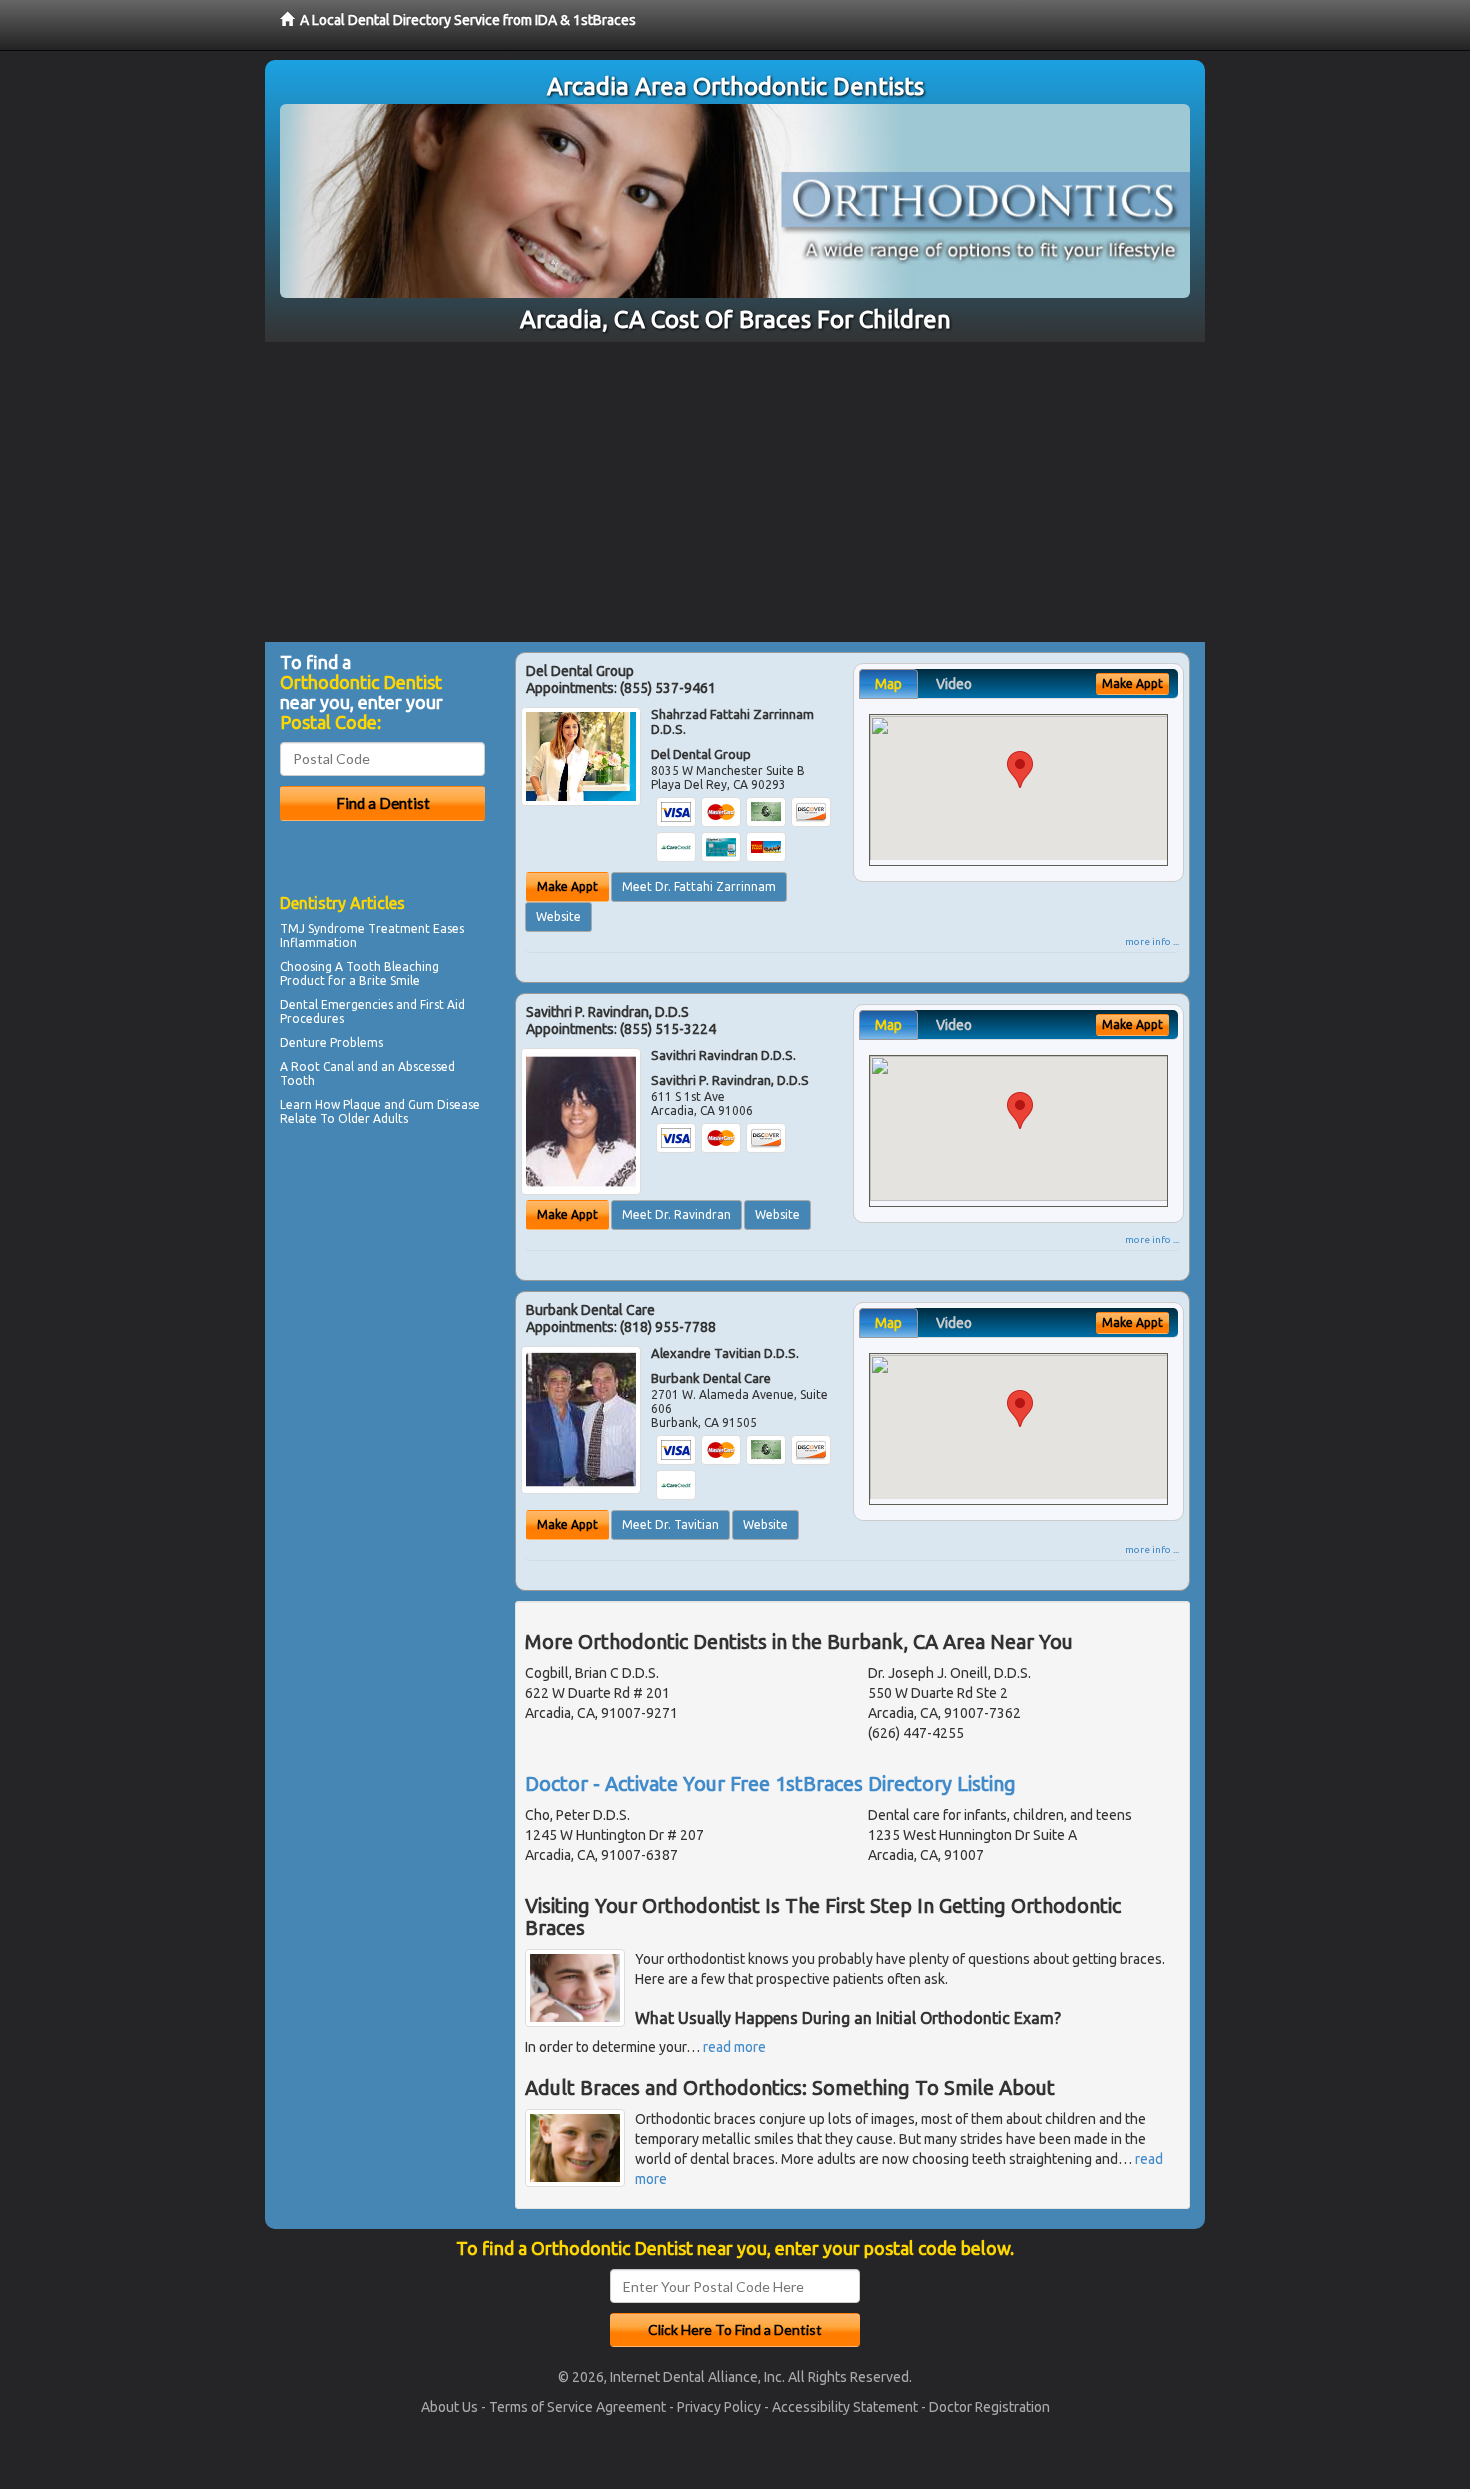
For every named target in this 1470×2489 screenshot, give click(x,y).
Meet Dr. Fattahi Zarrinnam (699, 886)
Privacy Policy (719, 2407)
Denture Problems (331, 1042)
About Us (449, 2407)
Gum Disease (444, 1104)
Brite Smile (389, 980)
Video (954, 684)
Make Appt (567, 886)
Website (558, 916)
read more (734, 2047)
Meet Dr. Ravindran (676, 1214)
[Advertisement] (735, 492)
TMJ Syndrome (322, 928)
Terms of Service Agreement (577, 2407)
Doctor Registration (989, 2407)
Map (888, 684)
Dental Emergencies (336, 1004)
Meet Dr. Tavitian (670, 1524)
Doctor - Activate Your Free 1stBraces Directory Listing (770, 1783)
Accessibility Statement (845, 2407)
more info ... (1152, 941)
